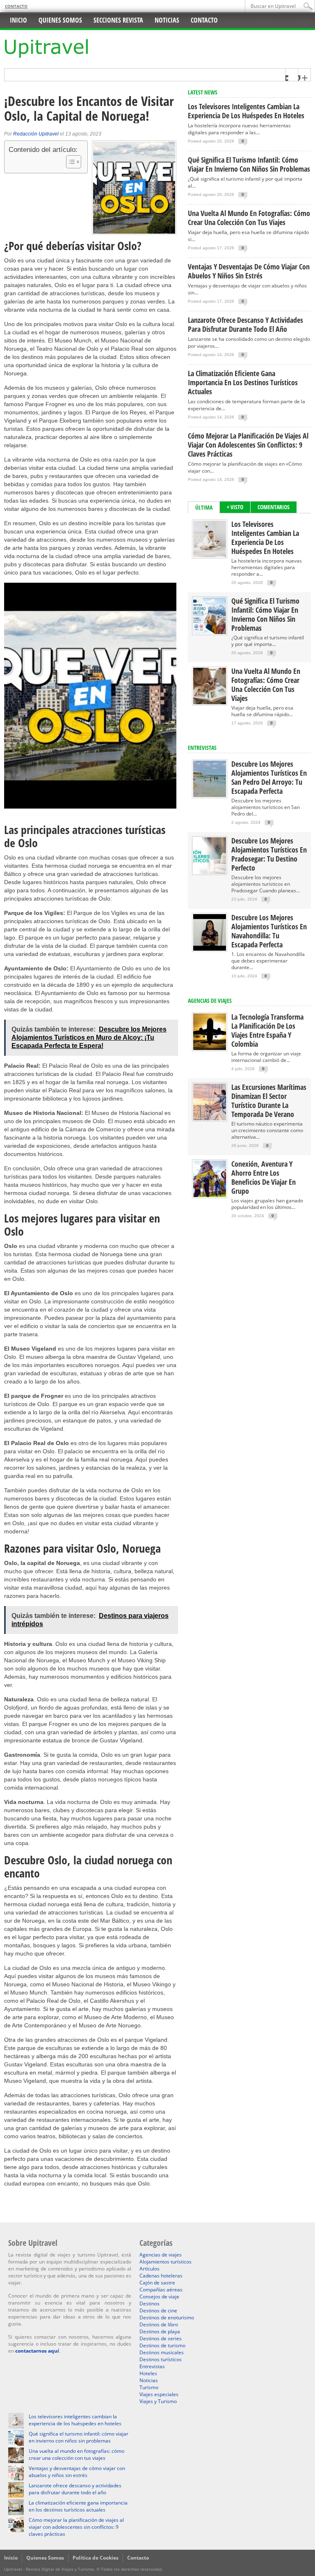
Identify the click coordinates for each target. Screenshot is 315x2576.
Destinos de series (161, 2338)
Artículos (150, 2269)
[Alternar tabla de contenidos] (70, 162)
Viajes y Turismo (158, 2401)
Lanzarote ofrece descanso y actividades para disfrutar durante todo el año (245, 324)
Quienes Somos (45, 2558)
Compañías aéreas (161, 2290)
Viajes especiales (159, 2394)
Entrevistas (202, 748)
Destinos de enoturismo (167, 2317)
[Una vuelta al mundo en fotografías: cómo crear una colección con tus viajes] (210, 702)
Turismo (149, 2387)
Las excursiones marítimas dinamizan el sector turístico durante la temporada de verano (269, 1101)
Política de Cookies (96, 2558)
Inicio (18, 20)
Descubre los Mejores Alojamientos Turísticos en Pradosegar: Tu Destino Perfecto (269, 854)
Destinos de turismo (162, 2345)
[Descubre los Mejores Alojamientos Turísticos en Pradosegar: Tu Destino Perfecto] (210, 872)
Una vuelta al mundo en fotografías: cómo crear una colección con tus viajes (249, 218)
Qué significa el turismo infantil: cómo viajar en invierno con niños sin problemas (249, 164)
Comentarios (274, 507)
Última (204, 507)
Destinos (150, 2304)
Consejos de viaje (159, 2297)
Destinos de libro (159, 2324)
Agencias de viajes (161, 2255)
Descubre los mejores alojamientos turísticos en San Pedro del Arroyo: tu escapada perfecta (269, 777)
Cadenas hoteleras (161, 2276)
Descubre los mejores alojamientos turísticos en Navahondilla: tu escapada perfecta (269, 931)
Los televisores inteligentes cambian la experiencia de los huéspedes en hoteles (246, 111)
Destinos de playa (160, 2331)
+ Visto (235, 507)
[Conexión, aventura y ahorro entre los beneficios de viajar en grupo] (210, 1195)
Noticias (167, 20)
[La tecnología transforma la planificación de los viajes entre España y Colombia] (210, 1048)
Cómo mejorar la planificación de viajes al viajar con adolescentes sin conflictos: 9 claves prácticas (248, 445)
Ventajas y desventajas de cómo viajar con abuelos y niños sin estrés (249, 271)
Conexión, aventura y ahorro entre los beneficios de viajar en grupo (264, 1177)
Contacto (16, 6)
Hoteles (148, 2373)
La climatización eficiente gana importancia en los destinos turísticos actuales (243, 382)
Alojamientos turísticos (165, 2262)
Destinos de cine (158, 2311)
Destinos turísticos (161, 2359)
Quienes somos (60, 20)
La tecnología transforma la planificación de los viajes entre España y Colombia (267, 1030)
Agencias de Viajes (210, 1001)
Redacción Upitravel (36, 134)
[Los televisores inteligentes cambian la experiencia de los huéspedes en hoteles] (210, 555)
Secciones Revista (118, 20)
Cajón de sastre (157, 2283)
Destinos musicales (162, 2352)
